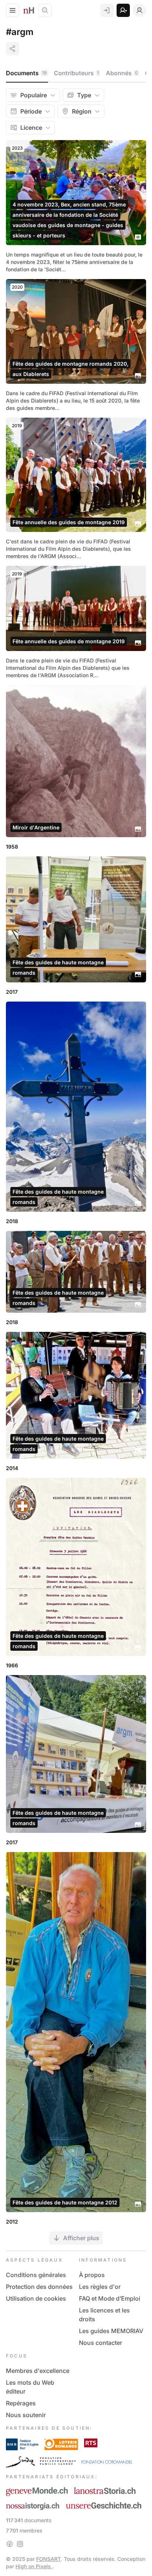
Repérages (21, 2403)
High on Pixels (34, 2566)
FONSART (49, 2559)
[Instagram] (20, 2544)
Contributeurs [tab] (76, 73)
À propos (92, 2275)
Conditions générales (36, 2275)
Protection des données (39, 2287)
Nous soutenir (26, 2415)
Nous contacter (101, 2343)
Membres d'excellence (38, 2371)
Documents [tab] (26, 73)
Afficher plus (81, 2238)
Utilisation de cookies (36, 2298)
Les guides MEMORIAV (111, 2331)
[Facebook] (10, 2544)
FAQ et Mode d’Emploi (110, 2298)
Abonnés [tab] (122, 73)
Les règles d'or (100, 2287)
